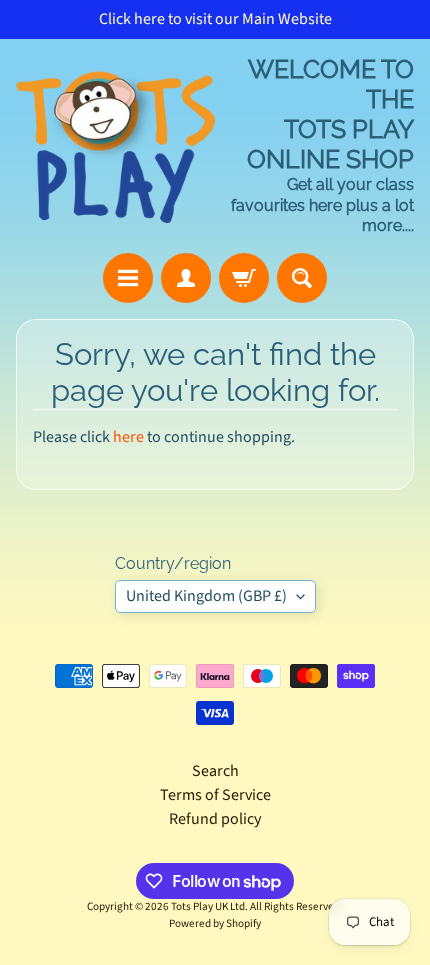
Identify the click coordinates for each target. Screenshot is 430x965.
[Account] (186, 278)
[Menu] (128, 278)
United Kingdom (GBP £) (206, 596)
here (128, 437)
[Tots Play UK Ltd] (115, 146)
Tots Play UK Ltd (208, 906)
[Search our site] (302, 278)
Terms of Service (215, 795)
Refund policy (215, 819)
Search (215, 771)
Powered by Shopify (215, 923)
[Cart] (244, 278)
